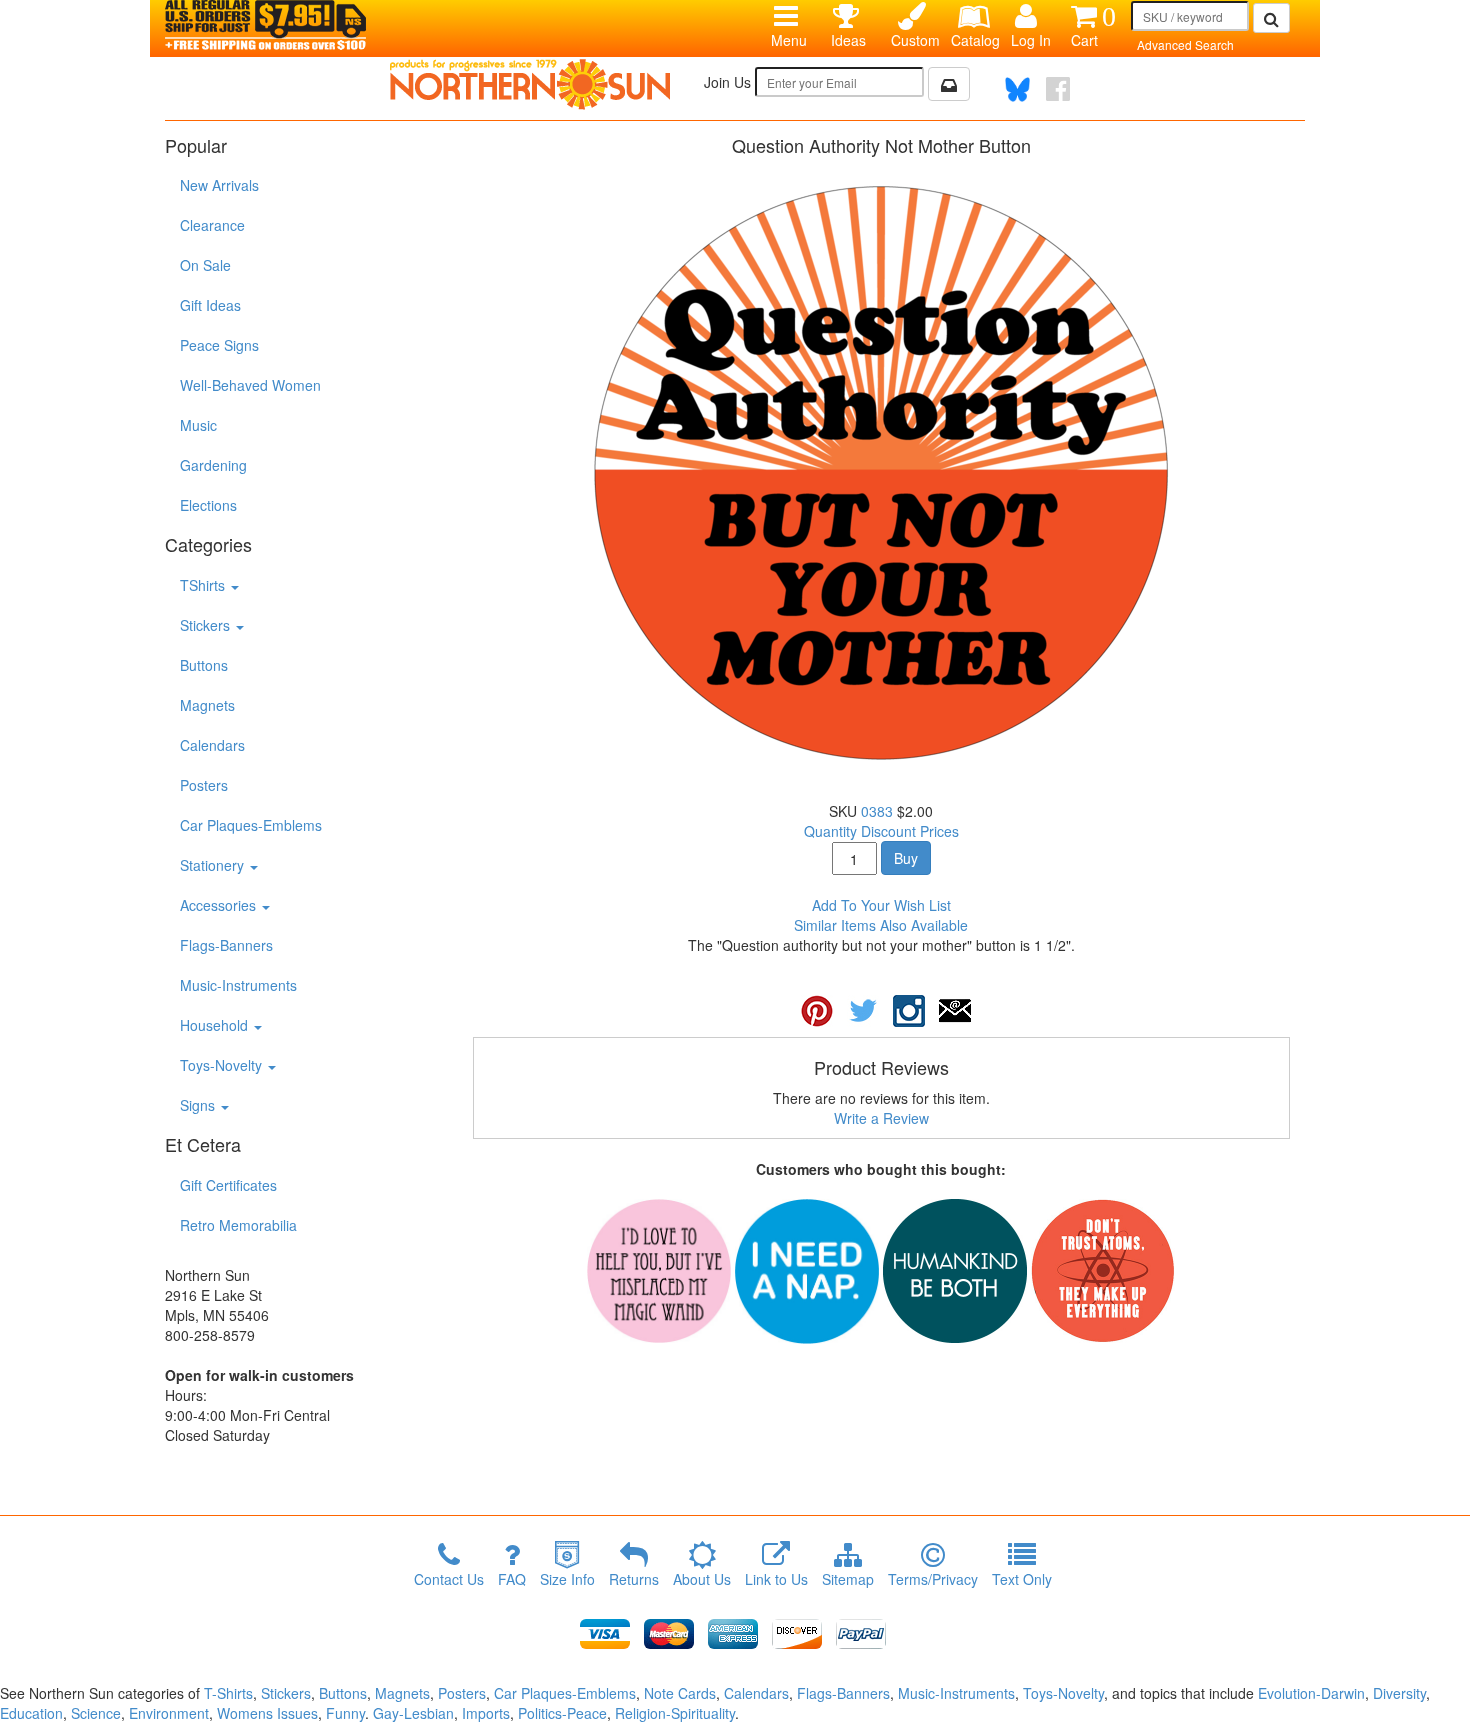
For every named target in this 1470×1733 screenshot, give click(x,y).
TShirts (204, 585)
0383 (877, 811)
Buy (906, 858)
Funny (345, 1713)
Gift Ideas (210, 305)
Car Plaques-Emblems (251, 825)
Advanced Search (1185, 44)
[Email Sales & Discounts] (949, 84)
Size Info (567, 1579)
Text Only (1022, 1579)
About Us (702, 1579)
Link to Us (776, 1579)
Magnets (207, 705)
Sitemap (848, 1579)
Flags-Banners (226, 945)
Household (216, 1025)
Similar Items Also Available (881, 925)
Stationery (214, 865)
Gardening (213, 465)
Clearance (212, 225)
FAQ (512, 1579)
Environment (169, 1713)
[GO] (1271, 18)
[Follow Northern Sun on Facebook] (1058, 89)
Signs (199, 1105)
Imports (486, 1713)
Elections (208, 505)
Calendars (212, 745)
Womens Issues (267, 1713)
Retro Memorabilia (238, 1225)
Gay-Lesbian (413, 1713)
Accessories (220, 905)
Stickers (207, 625)
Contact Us (449, 1579)
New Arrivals (219, 185)
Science (96, 1713)
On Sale (205, 265)
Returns (634, 1579)
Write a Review (881, 1118)
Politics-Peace (562, 1713)
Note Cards (680, 1693)
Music (198, 425)
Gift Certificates (228, 1185)
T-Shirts (228, 1693)
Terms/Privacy (933, 1579)
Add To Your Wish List (881, 905)
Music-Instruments (238, 985)
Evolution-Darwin (1311, 1693)
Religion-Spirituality (675, 1713)
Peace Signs (219, 345)
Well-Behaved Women (250, 385)
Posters (204, 785)
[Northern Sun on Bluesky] (1017, 89)
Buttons (204, 665)
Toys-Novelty (223, 1065)
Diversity (1399, 1693)
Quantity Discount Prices (881, 831)
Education (31, 1713)
